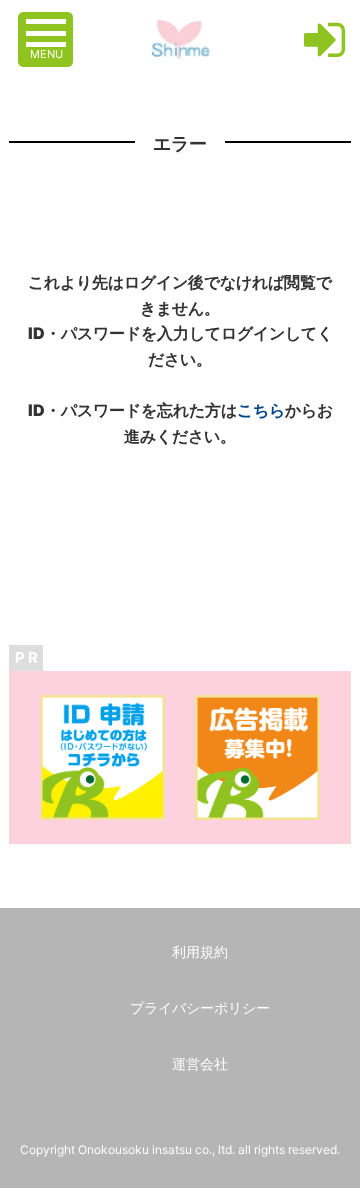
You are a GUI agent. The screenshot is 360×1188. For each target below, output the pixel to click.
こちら (261, 410)
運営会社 (200, 1063)
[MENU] (48, 23)
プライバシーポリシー (200, 1007)
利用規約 (200, 951)
